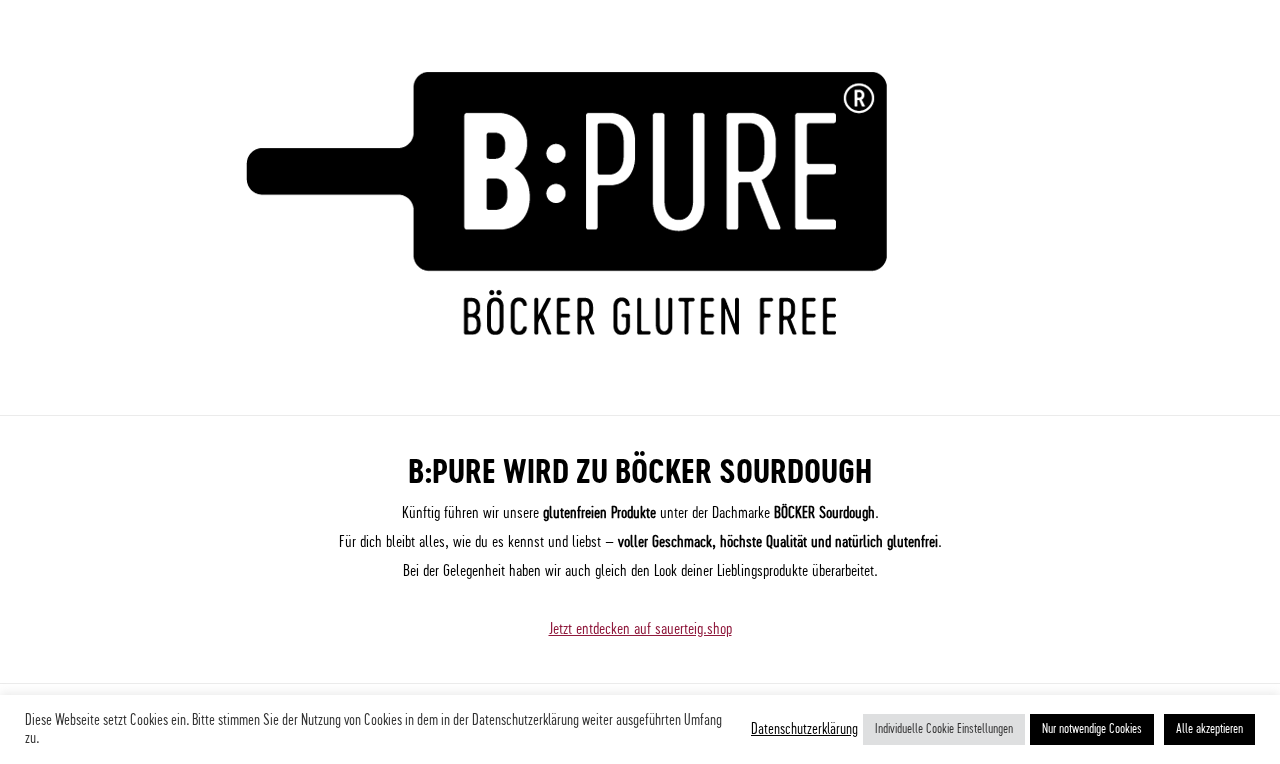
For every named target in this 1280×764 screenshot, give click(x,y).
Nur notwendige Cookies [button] (1092, 729)
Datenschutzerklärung (804, 729)
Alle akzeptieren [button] (1209, 729)
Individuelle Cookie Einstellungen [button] (944, 729)
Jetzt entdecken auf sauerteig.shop (640, 629)
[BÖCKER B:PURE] (640, 361)
